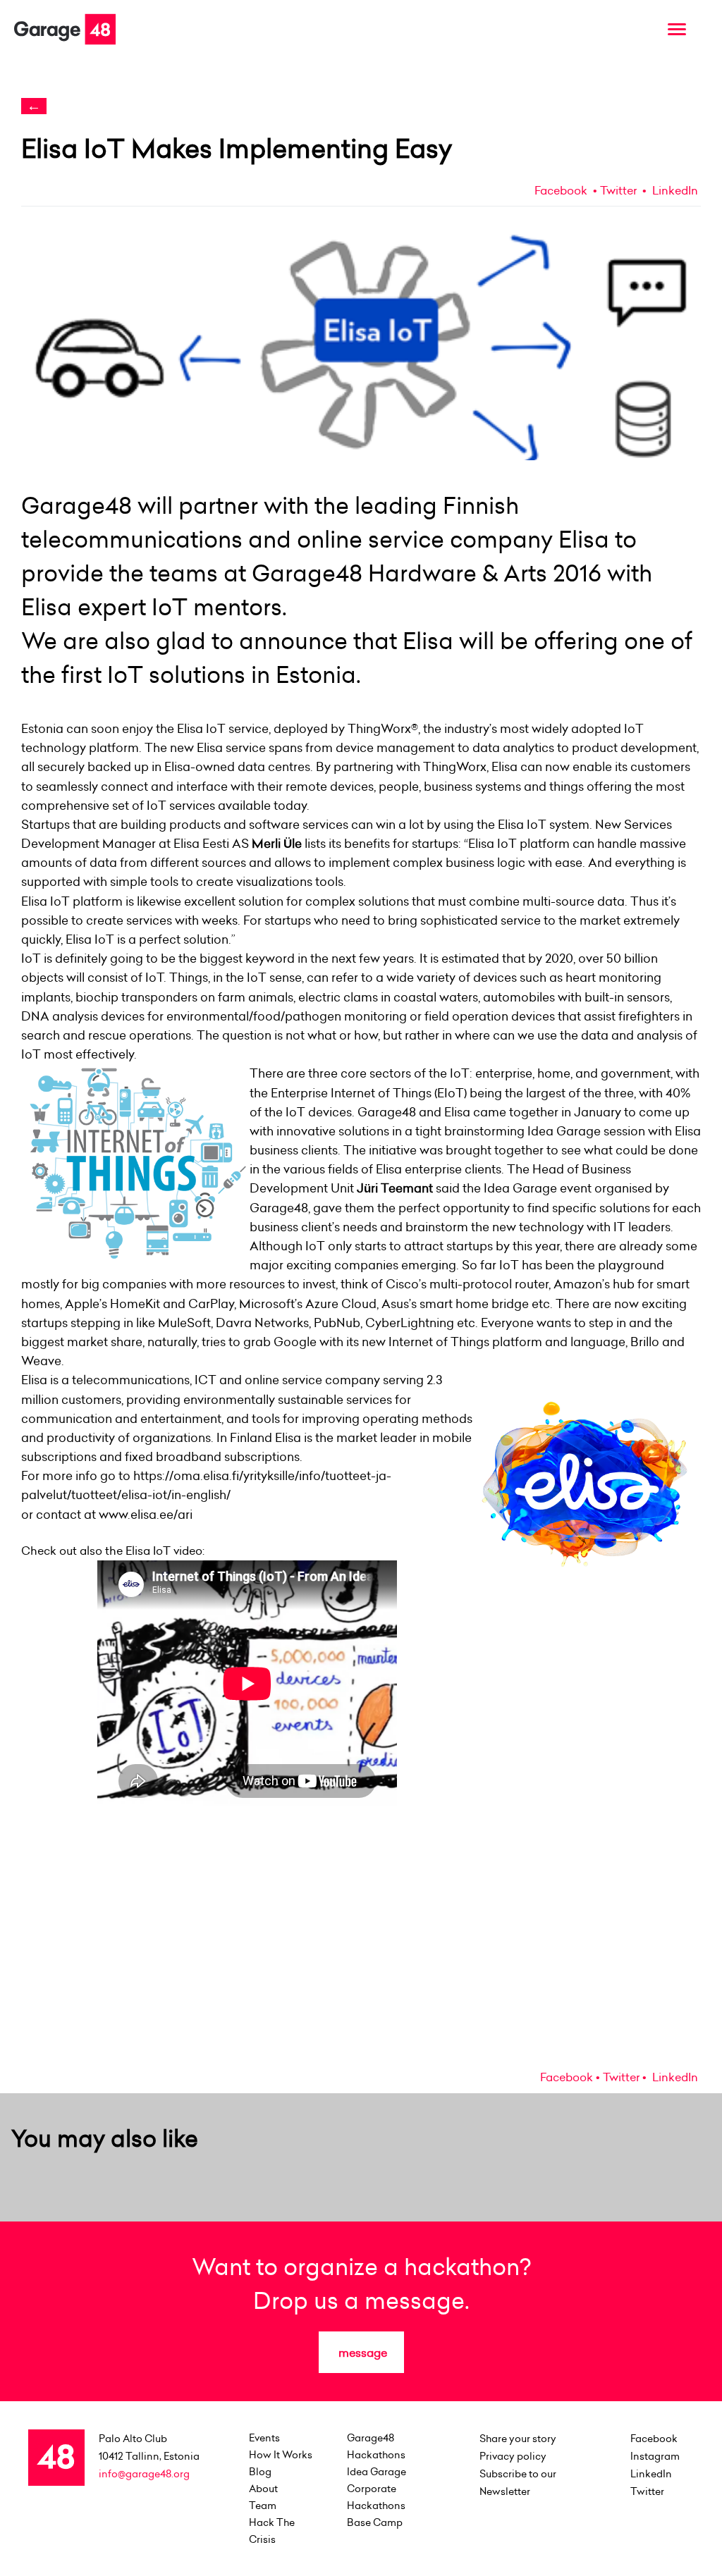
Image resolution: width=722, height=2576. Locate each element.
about (263, 2489)
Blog (260, 2472)
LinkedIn (674, 190)
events (264, 2438)
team (263, 2506)
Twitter (618, 190)
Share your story (518, 2439)
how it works (281, 2455)
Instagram (655, 2456)
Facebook (561, 190)
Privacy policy (513, 2456)
